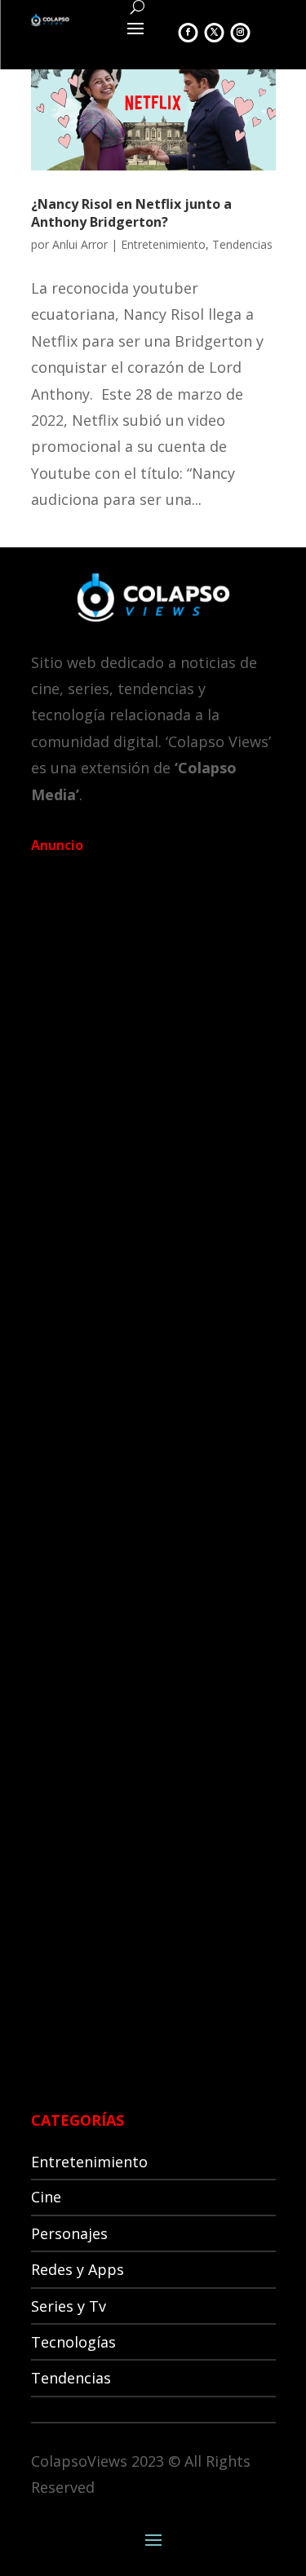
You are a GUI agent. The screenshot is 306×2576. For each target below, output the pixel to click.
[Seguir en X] (215, 33)
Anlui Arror (80, 244)
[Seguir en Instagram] (241, 33)
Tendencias (242, 244)
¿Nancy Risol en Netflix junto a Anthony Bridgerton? (131, 213)
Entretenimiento (163, 244)
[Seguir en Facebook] (188, 33)
